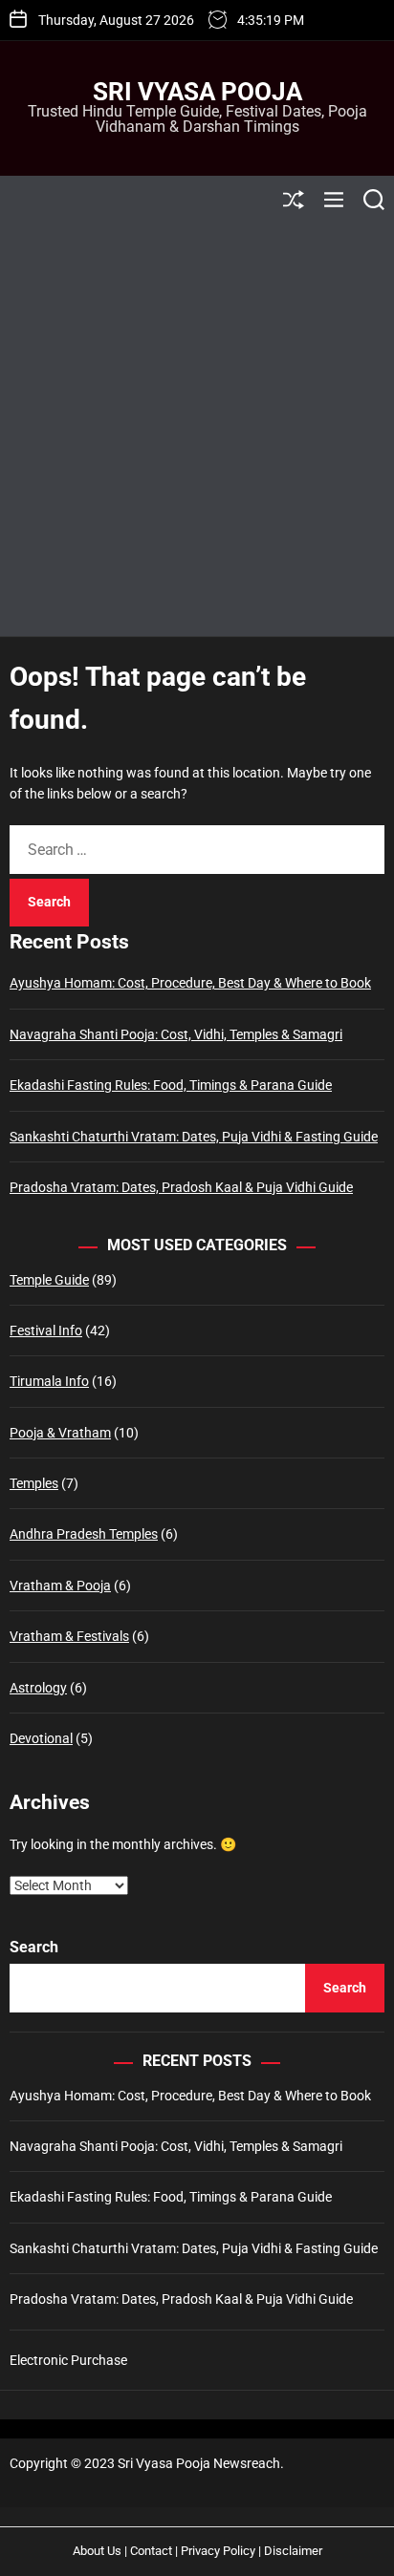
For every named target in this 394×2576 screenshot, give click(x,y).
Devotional (41, 1738)
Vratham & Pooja (60, 1586)
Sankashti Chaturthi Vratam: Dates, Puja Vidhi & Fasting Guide (194, 1137)
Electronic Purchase (68, 2360)
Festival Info (46, 1331)
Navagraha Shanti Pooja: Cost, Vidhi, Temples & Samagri (176, 1034)
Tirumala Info (49, 1381)
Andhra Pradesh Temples (84, 1534)
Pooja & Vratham (60, 1433)
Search (34, 1947)
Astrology (38, 1688)
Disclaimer (293, 2551)
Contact (151, 2551)
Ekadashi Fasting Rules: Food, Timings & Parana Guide (171, 1085)
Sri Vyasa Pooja (197, 92)
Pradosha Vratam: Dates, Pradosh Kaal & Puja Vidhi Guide (181, 1187)
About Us (97, 2551)
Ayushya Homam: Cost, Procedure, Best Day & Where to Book (190, 983)
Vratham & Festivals (69, 1636)
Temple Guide (49, 1280)
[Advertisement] (197, 430)
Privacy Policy (218, 2551)
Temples (34, 1483)
